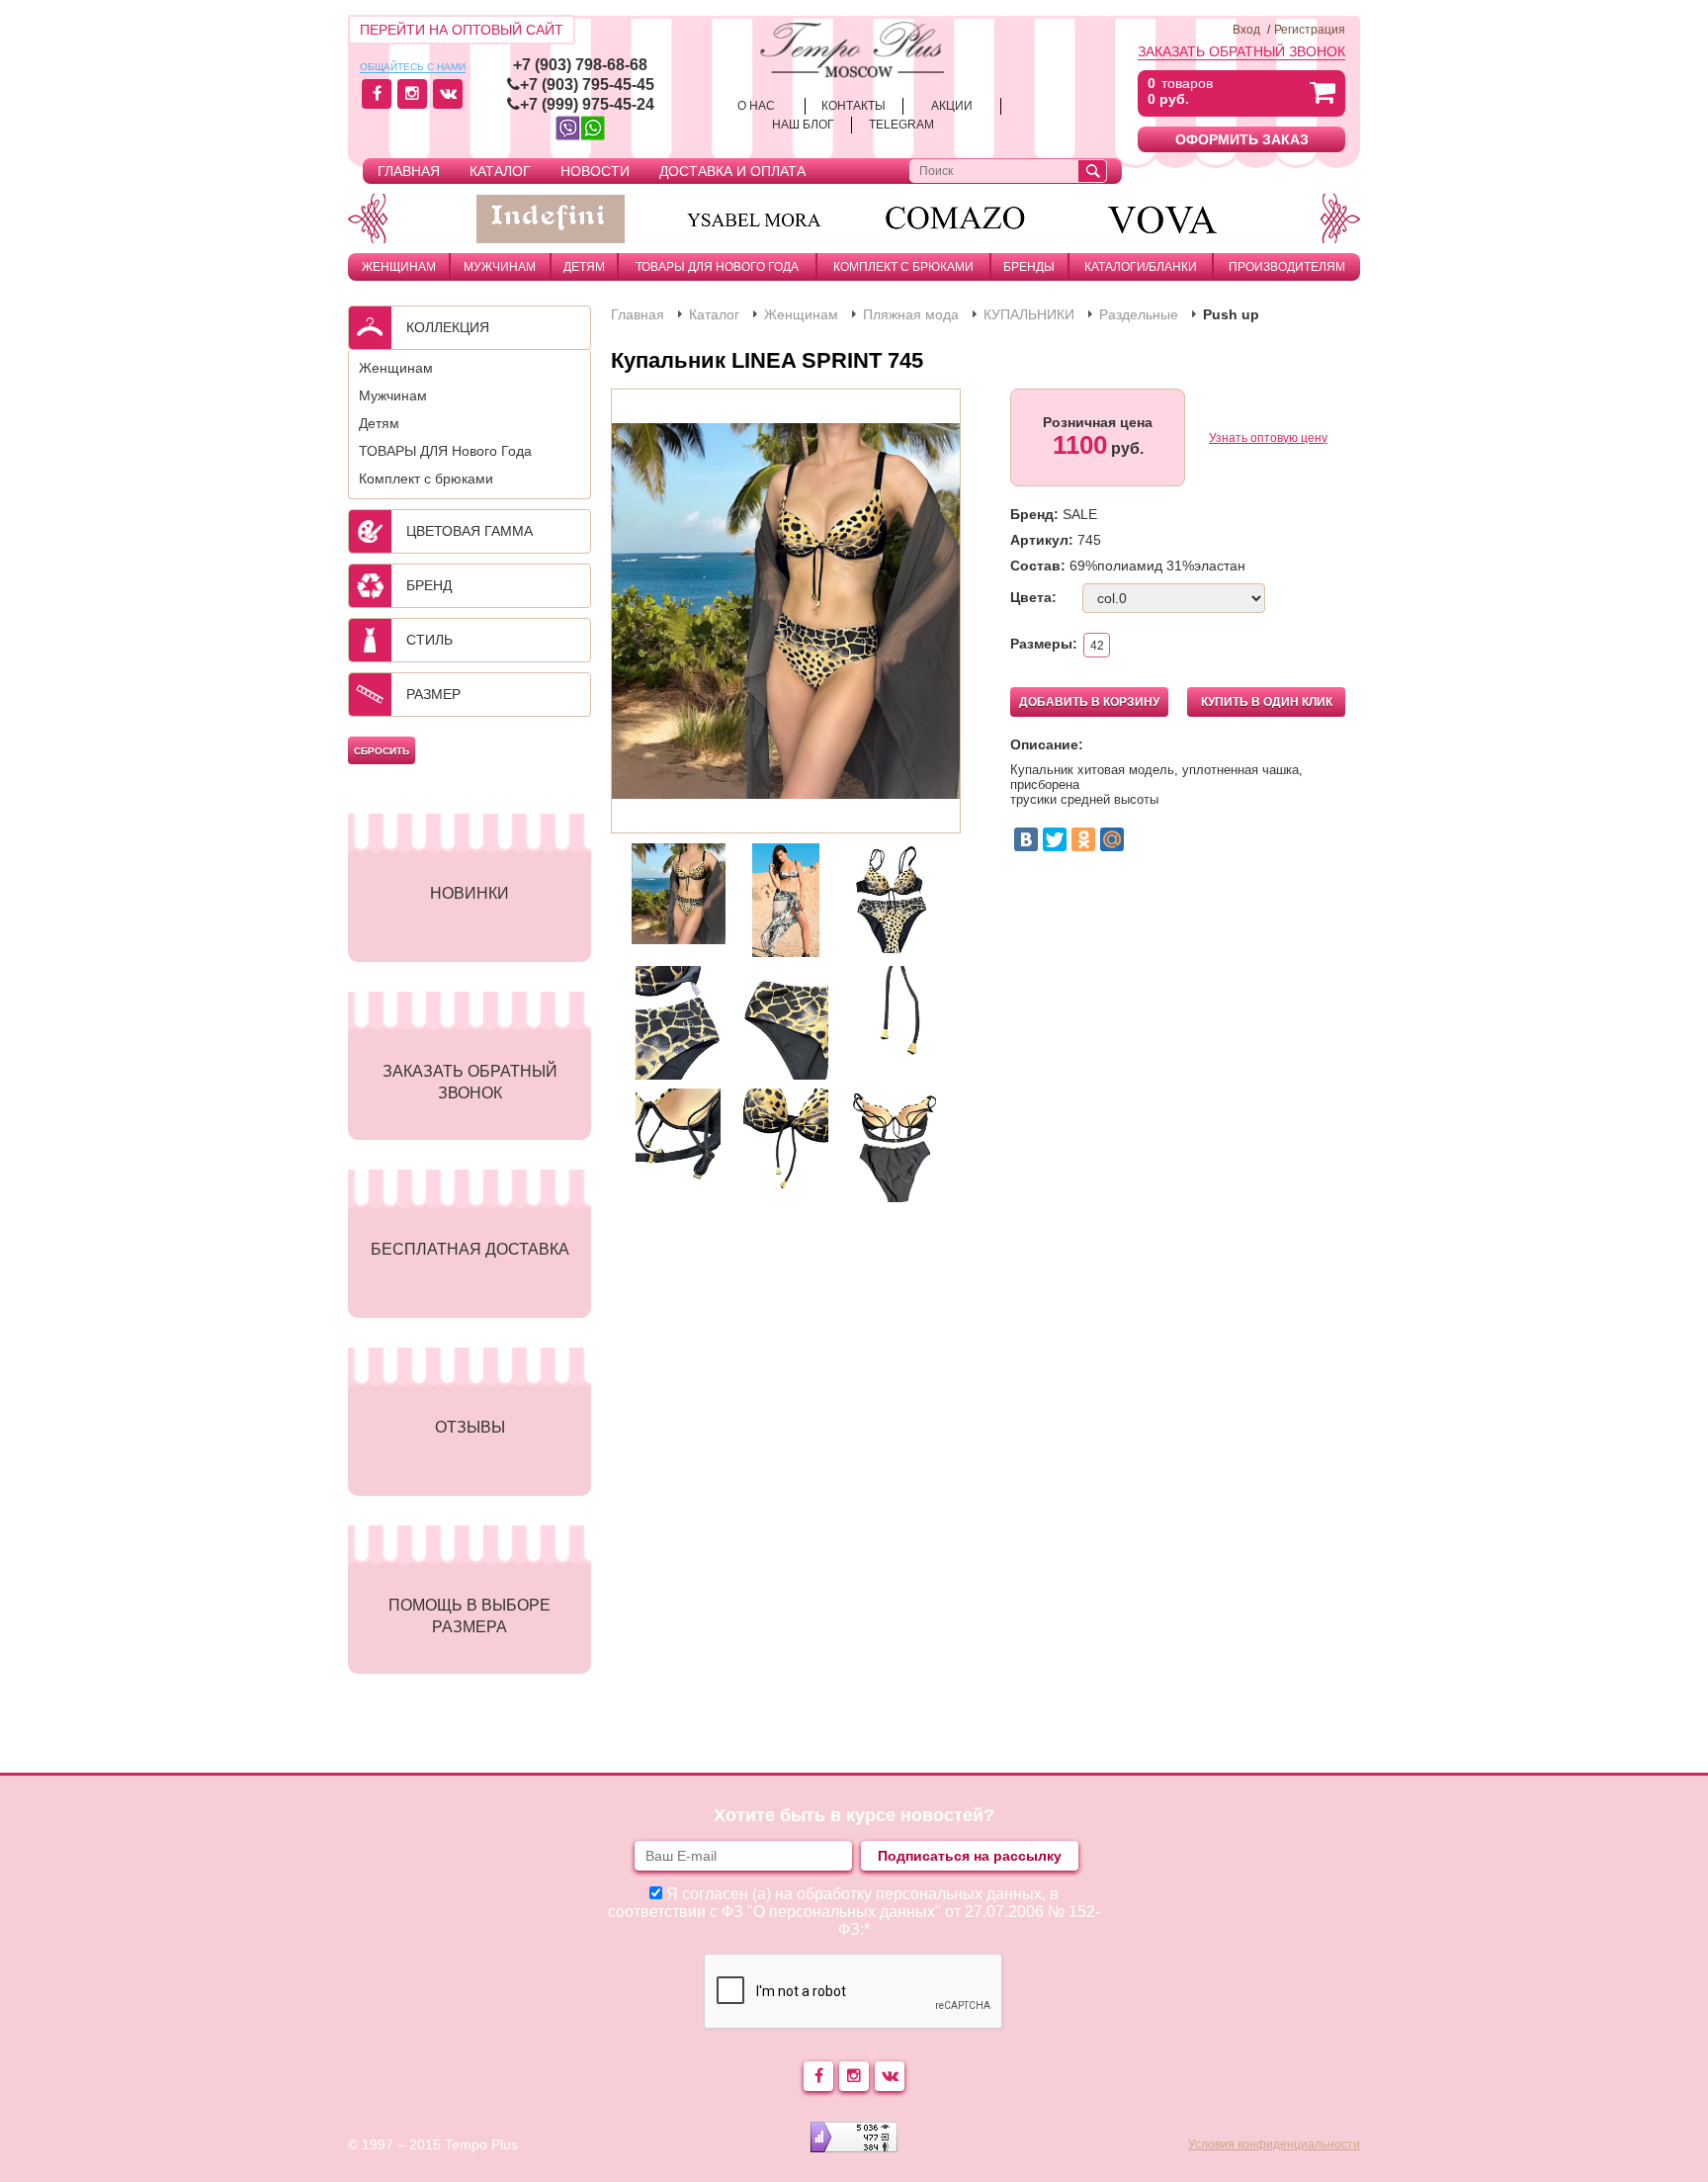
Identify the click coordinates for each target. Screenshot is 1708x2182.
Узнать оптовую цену (1268, 438)
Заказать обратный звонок (1241, 51)
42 (1097, 646)
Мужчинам (500, 267)
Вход (1246, 30)
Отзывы (470, 1427)
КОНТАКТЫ (854, 106)
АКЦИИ (952, 106)
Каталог (500, 171)
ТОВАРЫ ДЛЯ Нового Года (717, 267)
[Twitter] (1055, 839)
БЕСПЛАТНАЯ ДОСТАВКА (470, 1249)
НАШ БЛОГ (803, 125)
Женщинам (399, 267)
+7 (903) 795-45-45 (587, 85)
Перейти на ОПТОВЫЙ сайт (462, 30)
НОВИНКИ (470, 893)
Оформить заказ (1242, 139)
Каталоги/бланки (1141, 267)
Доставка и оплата (732, 171)
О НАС (756, 106)
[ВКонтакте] (1026, 839)
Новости (595, 171)
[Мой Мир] (1112, 839)
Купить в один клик (1267, 702)
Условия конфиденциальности (1274, 2144)
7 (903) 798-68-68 (585, 65)
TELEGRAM (901, 125)
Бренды (1029, 267)
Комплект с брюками (903, 267)
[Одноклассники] (1083, 839)
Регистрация (1310, 30)
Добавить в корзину (1089, 702)
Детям (584, 267)
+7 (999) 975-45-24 (587, 104)
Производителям (1287, 267)
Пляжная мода (911, 314)
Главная (409, 171)
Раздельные (1139, 314)
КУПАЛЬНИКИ (1029, 314)
